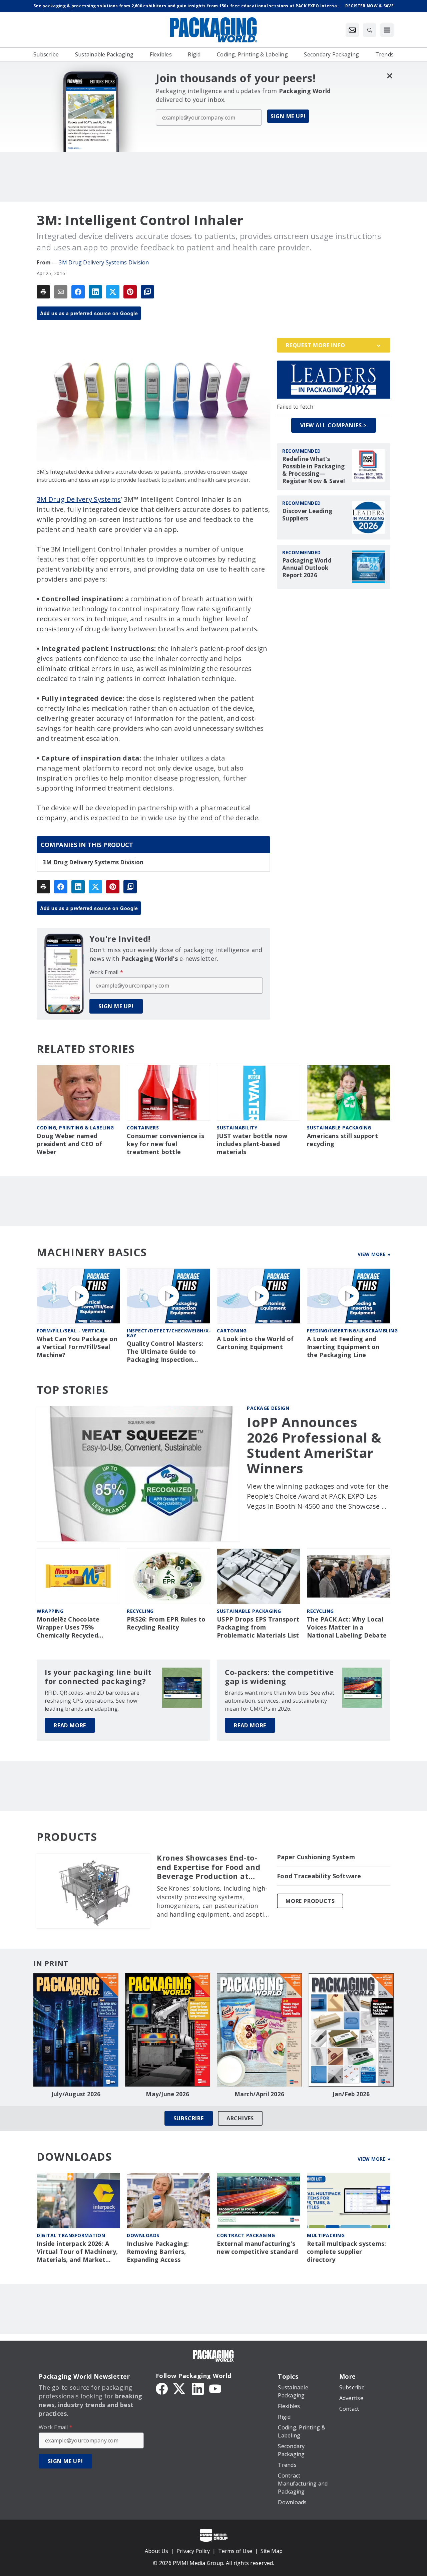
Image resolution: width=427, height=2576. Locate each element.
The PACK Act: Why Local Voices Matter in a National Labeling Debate (347, 1627)
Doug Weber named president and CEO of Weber (69, 1144)
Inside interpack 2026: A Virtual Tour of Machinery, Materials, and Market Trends (77, 2252)
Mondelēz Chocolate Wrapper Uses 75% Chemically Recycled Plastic (68, 1628)
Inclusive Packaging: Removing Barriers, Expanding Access (158, 2252)
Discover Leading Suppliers (307, 515)
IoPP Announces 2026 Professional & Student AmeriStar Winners (314, 1445)
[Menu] (387, 30)
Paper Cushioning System (316, 1857)
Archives (240, 2118)
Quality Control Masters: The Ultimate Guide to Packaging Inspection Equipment (165, 1352)
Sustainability (237, 1128)
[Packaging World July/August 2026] (76, 2030)
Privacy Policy (193, 2551)
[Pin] (130, 292)
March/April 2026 (259, 2094)
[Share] (78, 292)
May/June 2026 (167, 2094)
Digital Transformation (71, 2235)
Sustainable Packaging (339, 1128)
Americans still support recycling (342, 1140)
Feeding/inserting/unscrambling (352, 1331)
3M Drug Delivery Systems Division (104, 262)
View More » (374, 1254)
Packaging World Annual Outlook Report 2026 (307, 568)
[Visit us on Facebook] (162, 2388)
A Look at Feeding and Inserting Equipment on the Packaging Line (343, 1347)
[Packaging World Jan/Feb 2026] (351, 2030)
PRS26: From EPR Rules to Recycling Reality (166, 1623)
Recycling (140, 1611)
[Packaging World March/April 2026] (259, 2030)
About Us (156, 2551)
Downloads (143, 2235)
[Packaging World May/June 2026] (168, 2030)
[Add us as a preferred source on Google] (147, 292)
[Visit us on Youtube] (215, 2388)
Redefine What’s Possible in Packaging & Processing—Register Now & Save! (314, 470)
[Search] (370, 30)
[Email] (61, 292)
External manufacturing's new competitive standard (257, 2248)
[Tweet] (113, 292)
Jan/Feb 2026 (351, 2094)
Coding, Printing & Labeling (75, 1128)
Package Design (268, 1408)
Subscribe (189, 2118)
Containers (143, 1128)
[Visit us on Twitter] (180, 2388)
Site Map (272, 2551)
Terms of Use (235, 2551)
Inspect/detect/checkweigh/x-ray (169, 1333)
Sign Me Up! (288, 116)
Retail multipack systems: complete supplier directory (346, 2252)
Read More (70, 1725)
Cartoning (232, 1331)
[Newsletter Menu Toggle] (352, 30)
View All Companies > (334, 425)
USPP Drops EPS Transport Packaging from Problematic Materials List (258, 1627)
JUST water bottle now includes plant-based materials (252, 1144)
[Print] (43, 292)
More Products (310, 1901)
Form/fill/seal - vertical (71, 1331)
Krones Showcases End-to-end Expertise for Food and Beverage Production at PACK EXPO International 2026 (208, 1867)
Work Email (106, 972)
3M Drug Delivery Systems (79, 499)
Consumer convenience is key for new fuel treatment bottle (165, 1144)
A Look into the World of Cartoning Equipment (255, 1343)
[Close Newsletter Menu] (389, 76)
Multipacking (326, 2235)
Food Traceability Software (319, 1876)
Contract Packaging (246, 2235)
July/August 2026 (76, 2094)
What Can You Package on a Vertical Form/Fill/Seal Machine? (77, 1347)
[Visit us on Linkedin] (198, 2388)
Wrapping (50, 1611)
